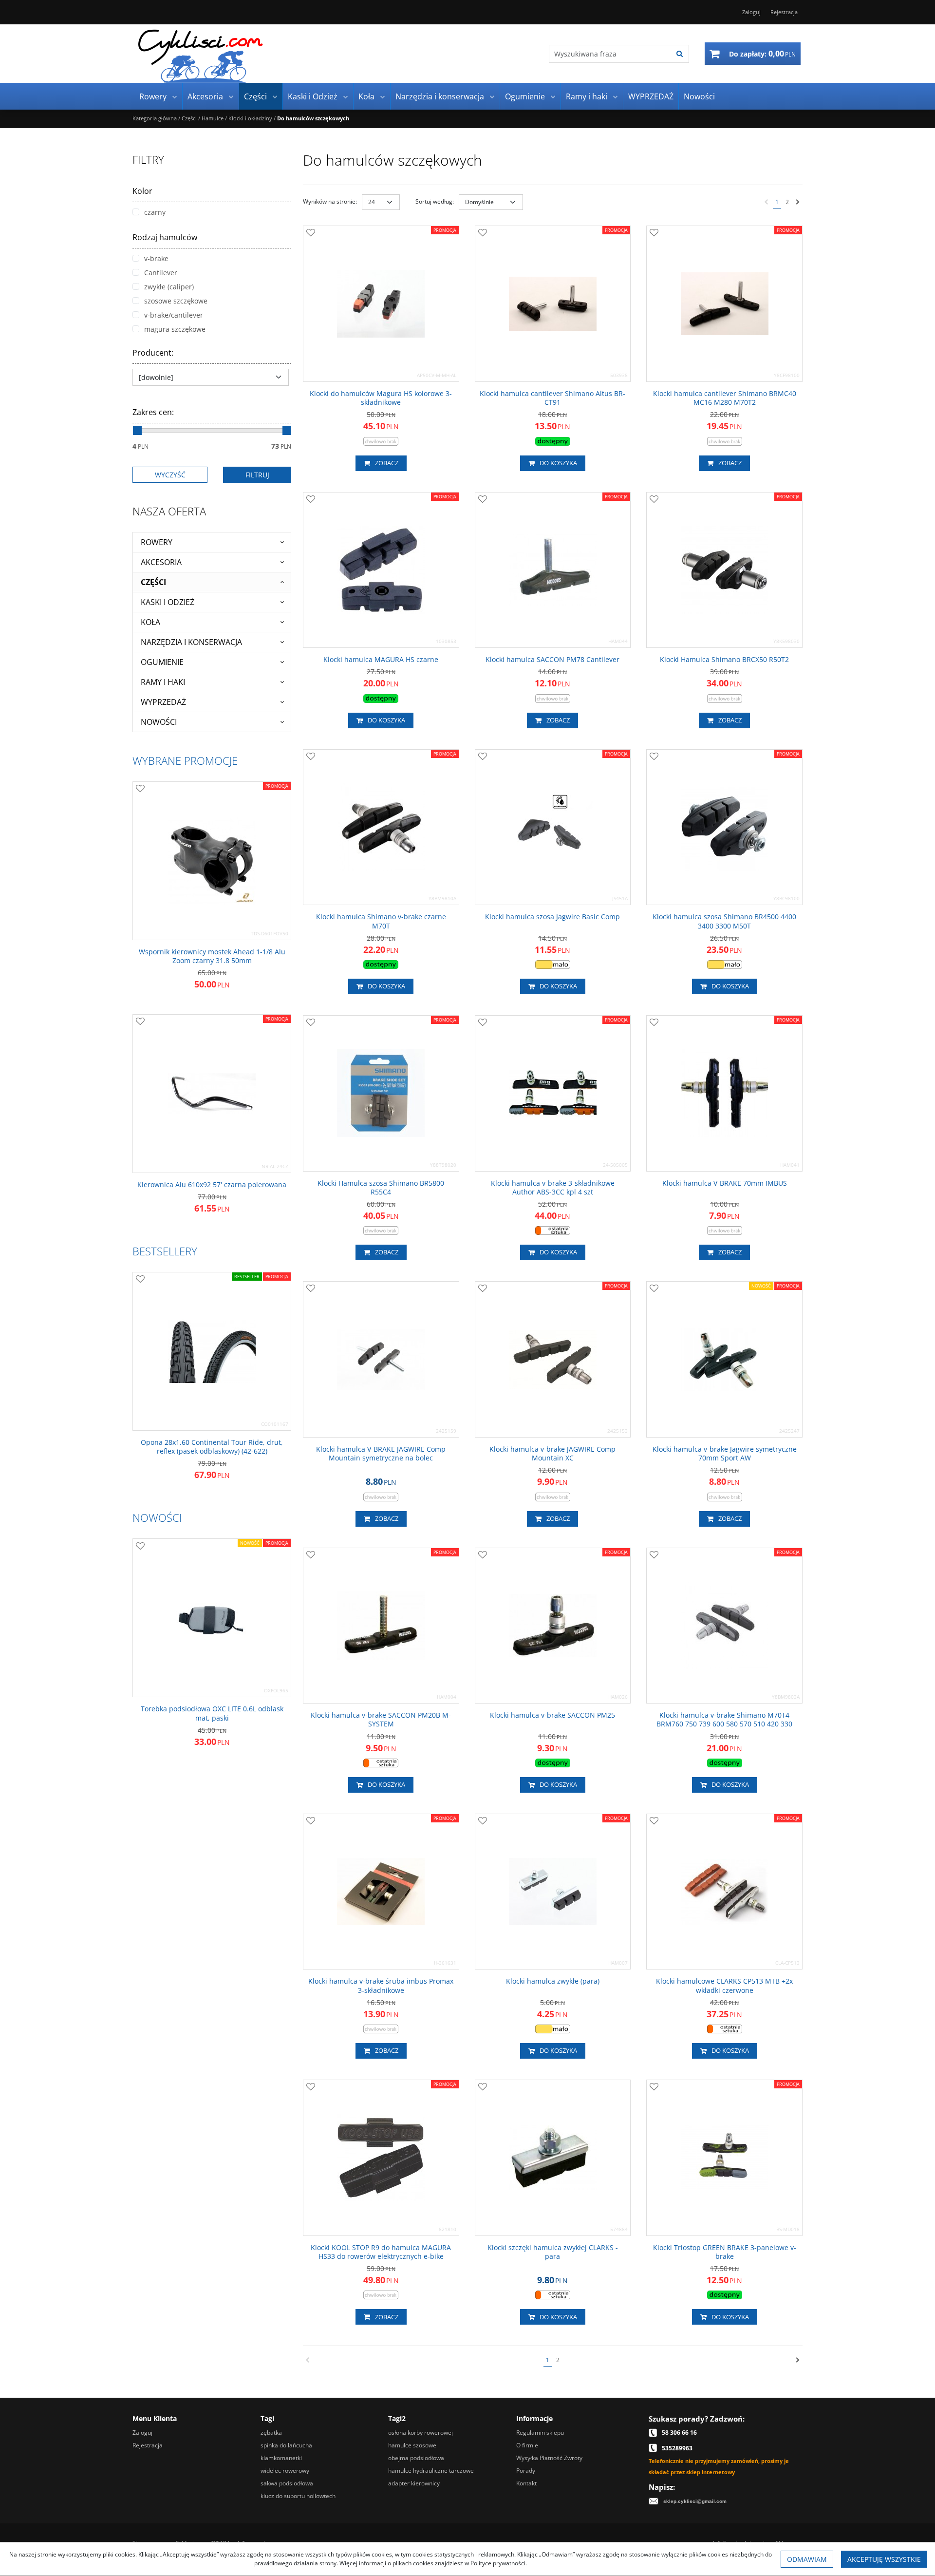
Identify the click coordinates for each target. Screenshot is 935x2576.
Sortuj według (435, 201)
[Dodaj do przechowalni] (311, 233)
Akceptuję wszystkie (884, 2559)
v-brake (156, 258)
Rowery (153, 96)
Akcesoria (205, 96)
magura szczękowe (175, 329)
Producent (153, 353)
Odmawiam (807, 2559)
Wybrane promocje (185, 760)
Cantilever (161, 273)
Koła (366, 96)
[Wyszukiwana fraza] (680, 54)
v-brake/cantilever (174, 315)
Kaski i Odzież (313, 96)
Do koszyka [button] (558, 463)
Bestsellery (165, 1251)
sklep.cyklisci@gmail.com (695, 2501)
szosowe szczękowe (176, 301)
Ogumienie (525, 96)
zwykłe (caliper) (169, 287)
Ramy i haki (587, 96)
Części (255, 96)
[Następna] (798, 202)
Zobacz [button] (387, 463)
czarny (155, 212)
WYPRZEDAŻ (651, 96)
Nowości (699, 96)
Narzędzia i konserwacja (440, 96)
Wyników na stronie (330, 201)
